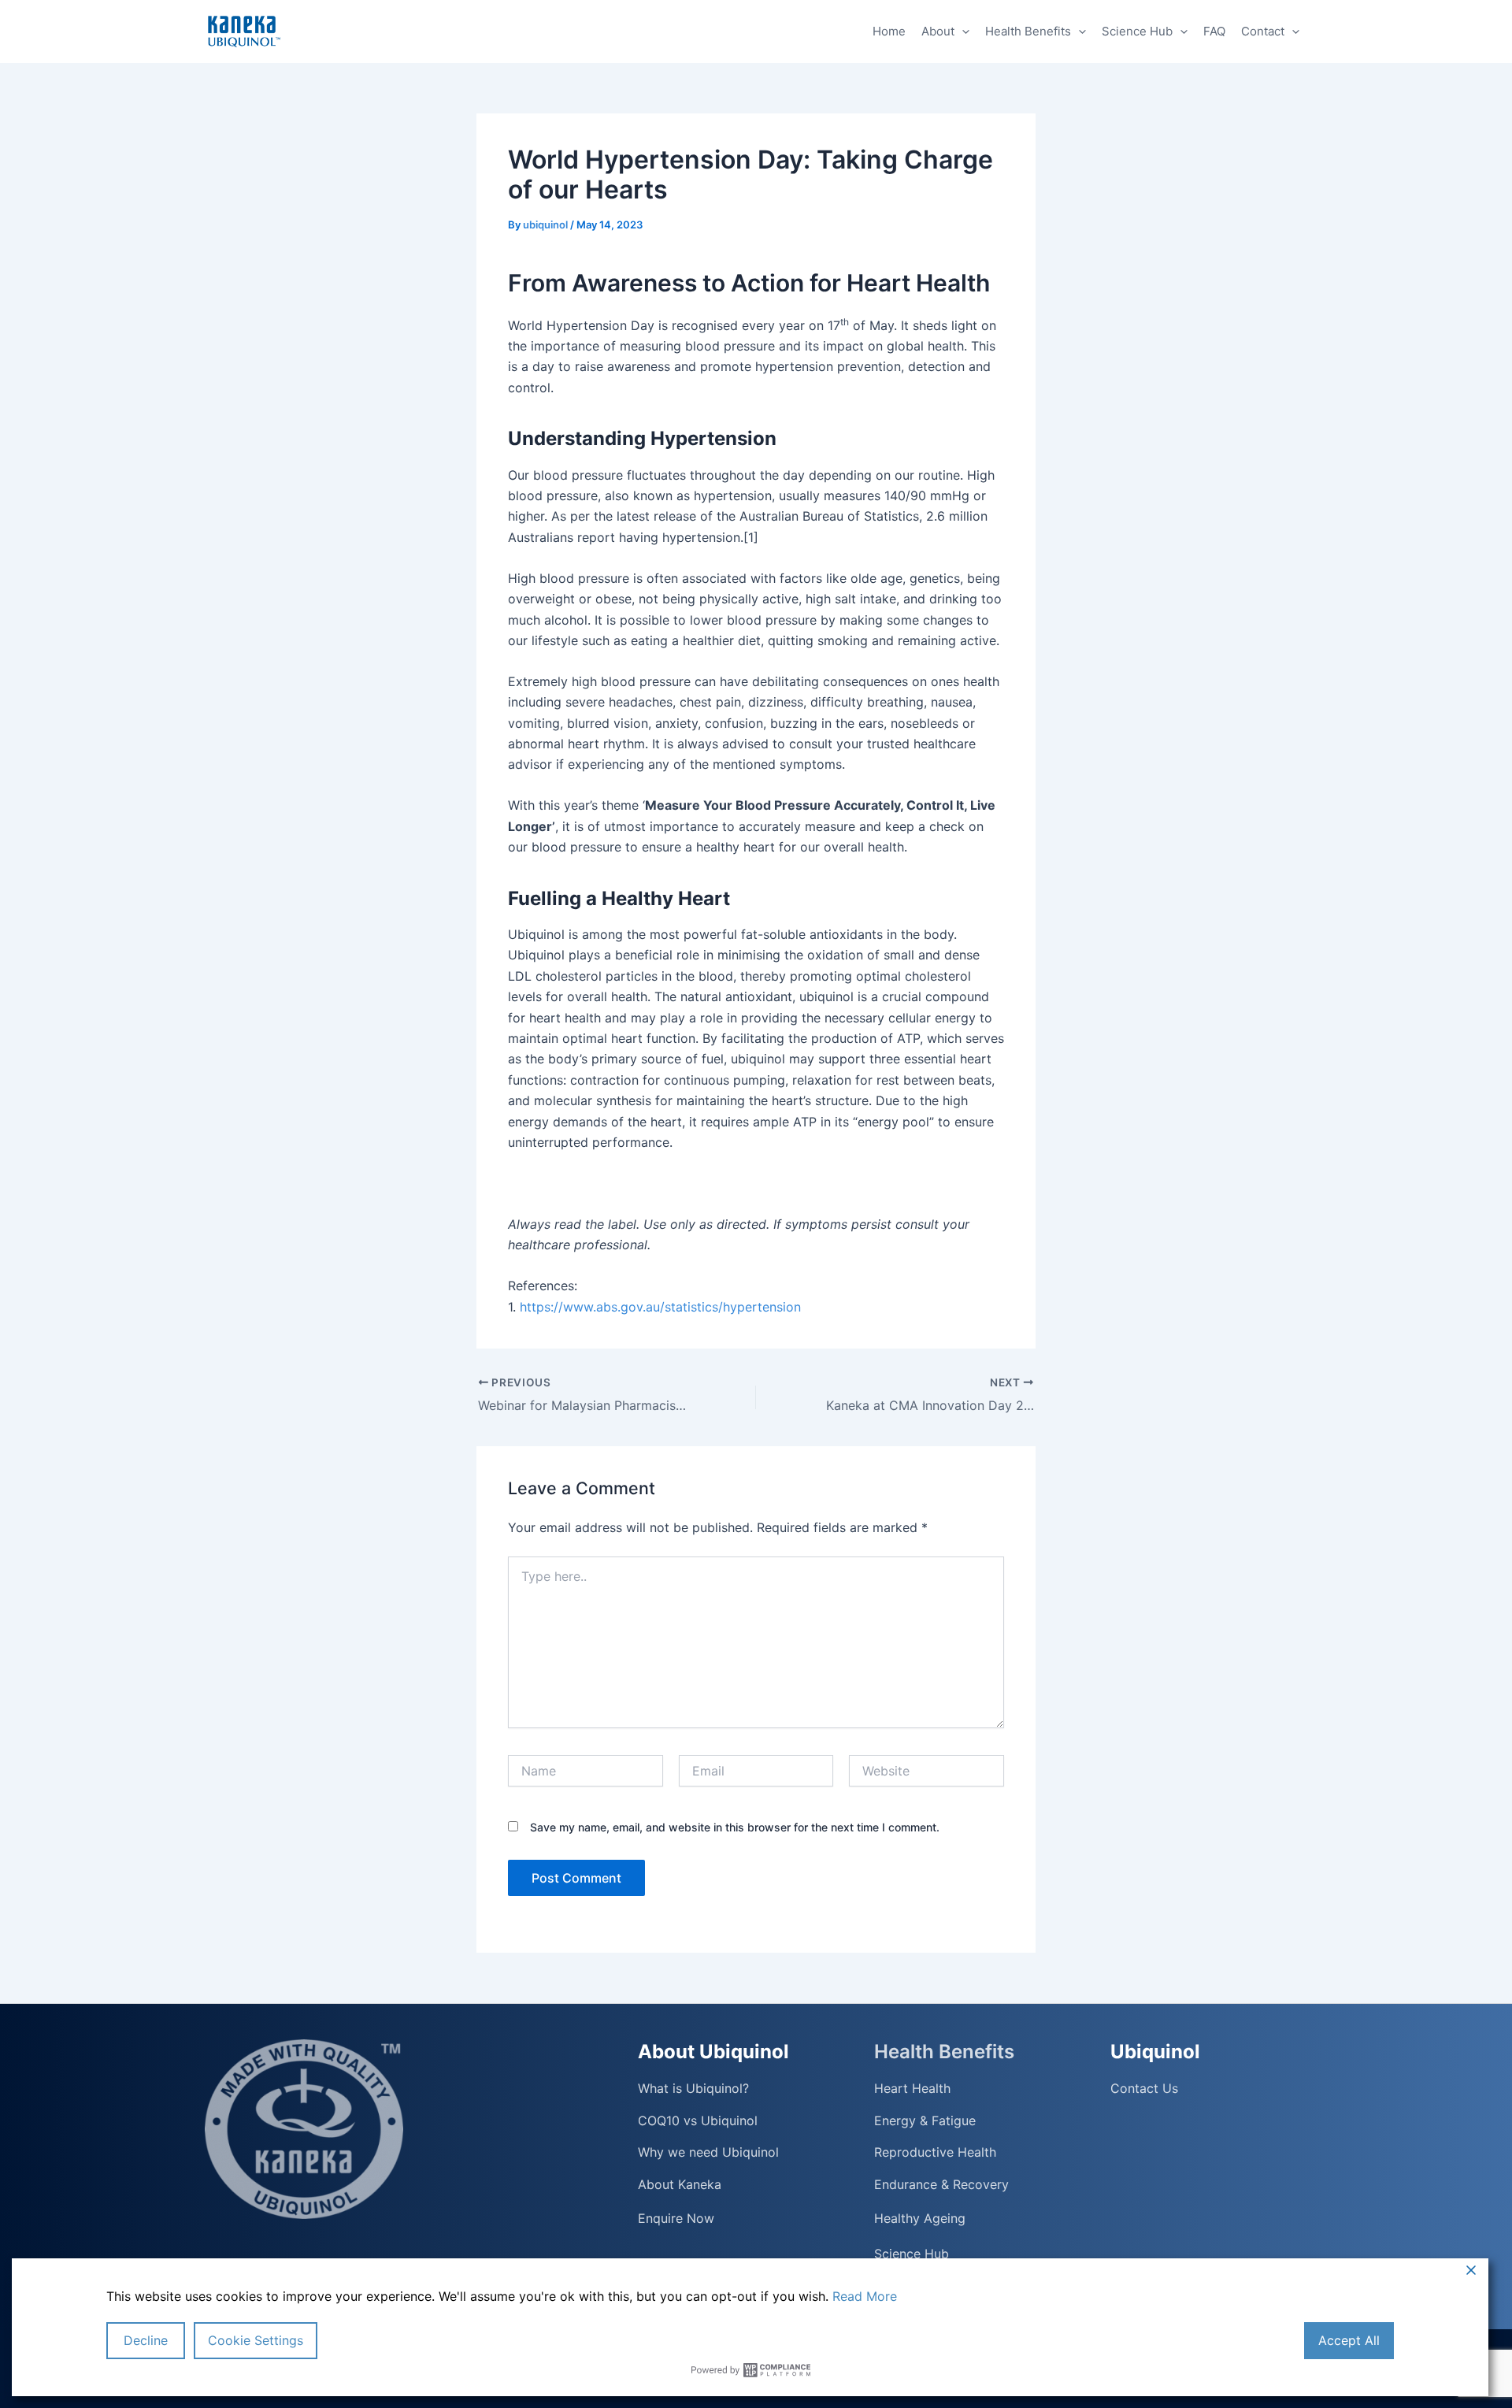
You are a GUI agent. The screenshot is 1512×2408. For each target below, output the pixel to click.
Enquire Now (676, 2218)
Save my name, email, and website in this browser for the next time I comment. (735, 1827)
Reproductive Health (935, 2152)
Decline (146, 2340)
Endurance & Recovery (941, 2185)
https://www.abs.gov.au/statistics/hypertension (658, 1307)
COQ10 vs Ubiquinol (698, 2121)
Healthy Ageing (920, 2218)
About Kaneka (680, 2185)
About (938, 31)
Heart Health (912, 2089)
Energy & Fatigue (925, 2121)
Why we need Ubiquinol (708, 2152)
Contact (1263, 31)
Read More (865, 2296)
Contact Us (1144, 2089)
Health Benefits (1028, 31)
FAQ (1214, 31)
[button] (962, 32)
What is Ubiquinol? (693, 2089)
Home (889, 31)
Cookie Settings (256, 2340)
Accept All (1349, 2340)
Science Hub (1137, 31)
